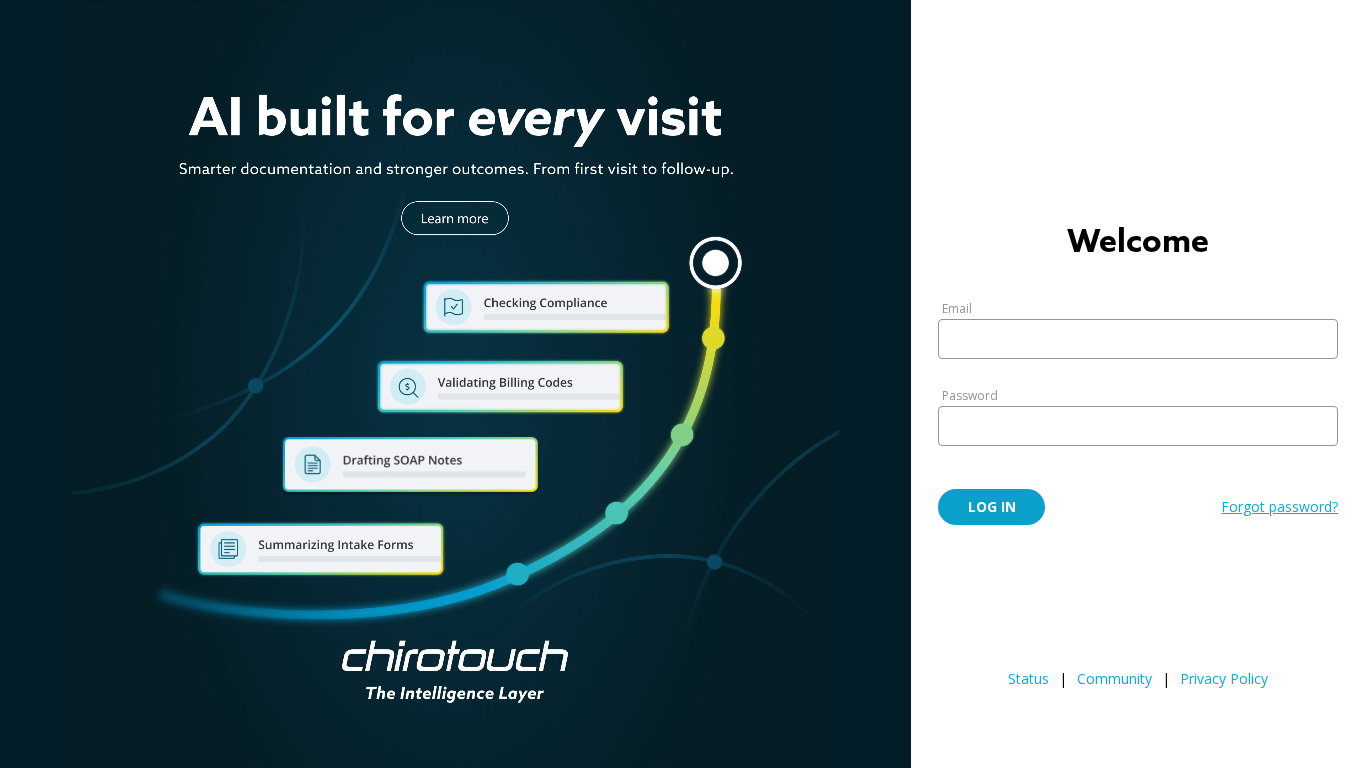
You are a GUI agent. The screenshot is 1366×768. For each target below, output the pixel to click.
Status (1028, 678)
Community (1114, 678)
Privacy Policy (1224, 678)
